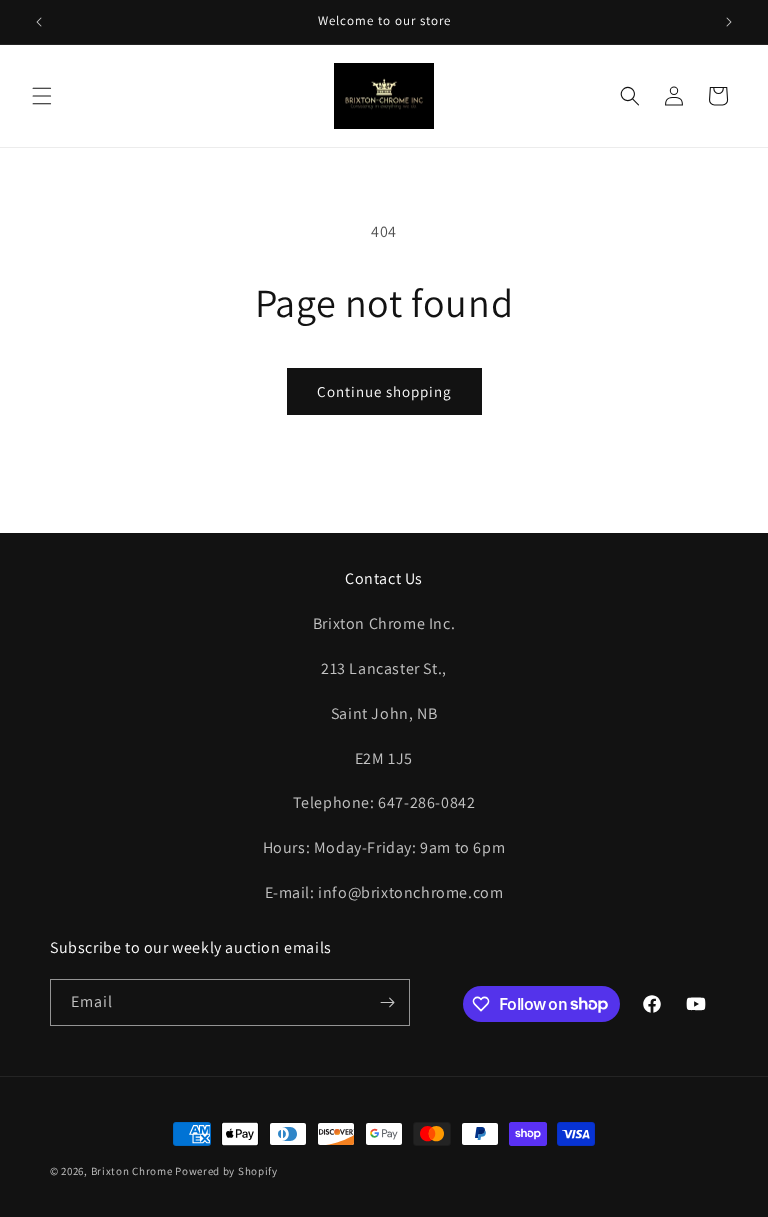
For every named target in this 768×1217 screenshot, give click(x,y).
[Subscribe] (387, 1002)
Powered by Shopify (226, 1171)
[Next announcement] (729, 22)
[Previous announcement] (39, 22)
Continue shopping (384, 391)
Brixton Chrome (132, 1171)
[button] (42, 96)
